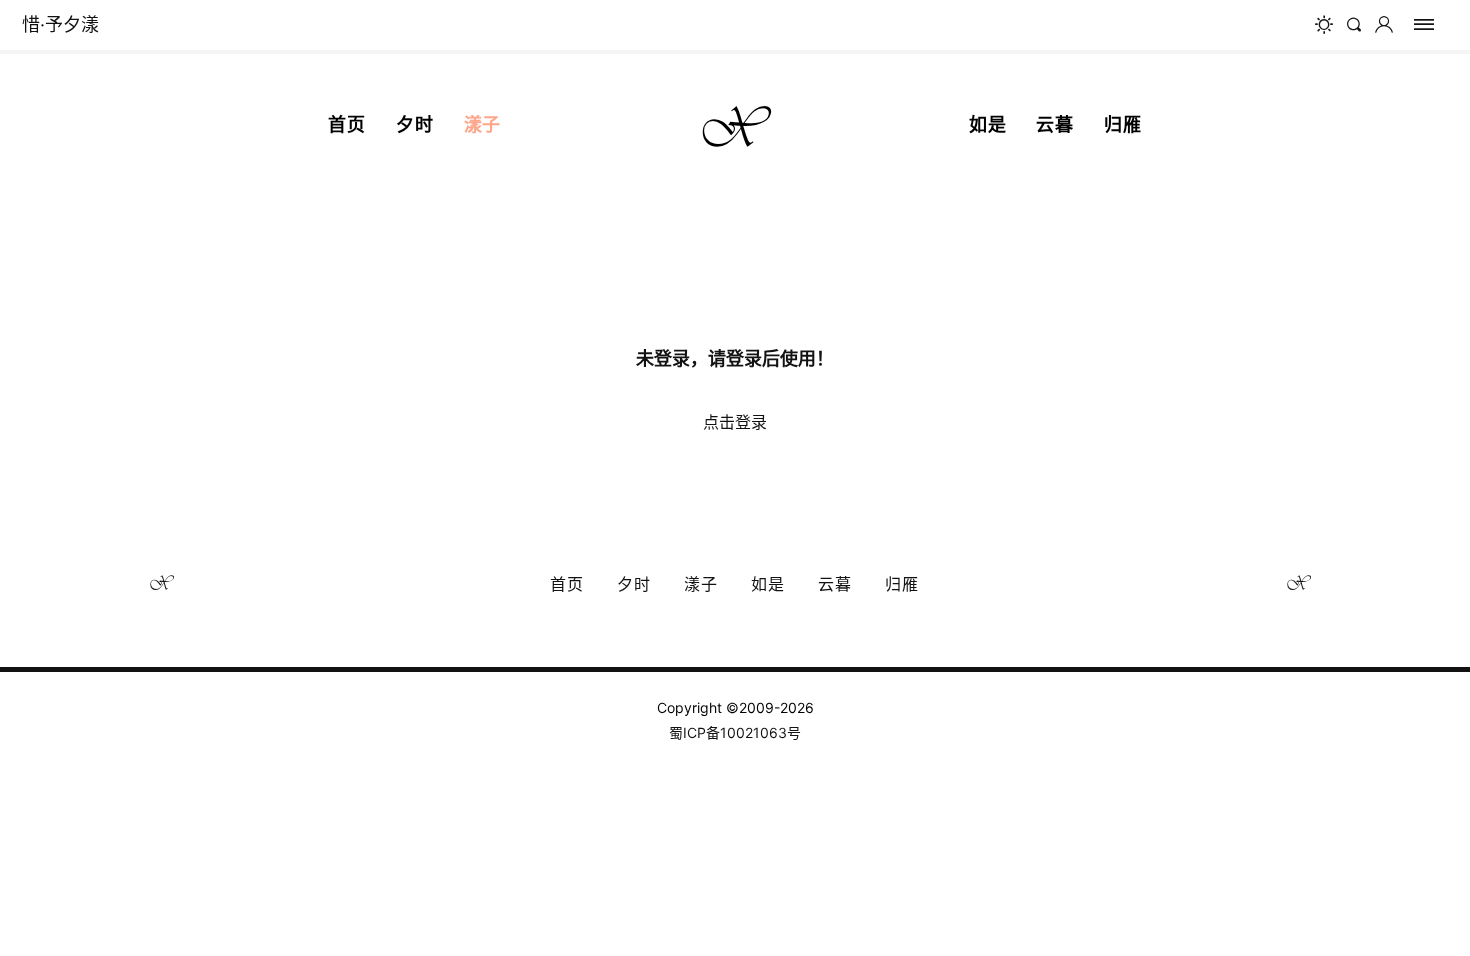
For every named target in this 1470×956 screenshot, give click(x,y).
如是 (988, 124)
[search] (1357, 25)
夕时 (415, 124)
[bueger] (1424, 25)
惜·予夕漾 (60, 24)
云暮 (1055, 124)
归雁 (1123, 124)
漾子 (483, 124)
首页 (347, 124)
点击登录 (735, 422)
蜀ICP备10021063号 (735, 732)
